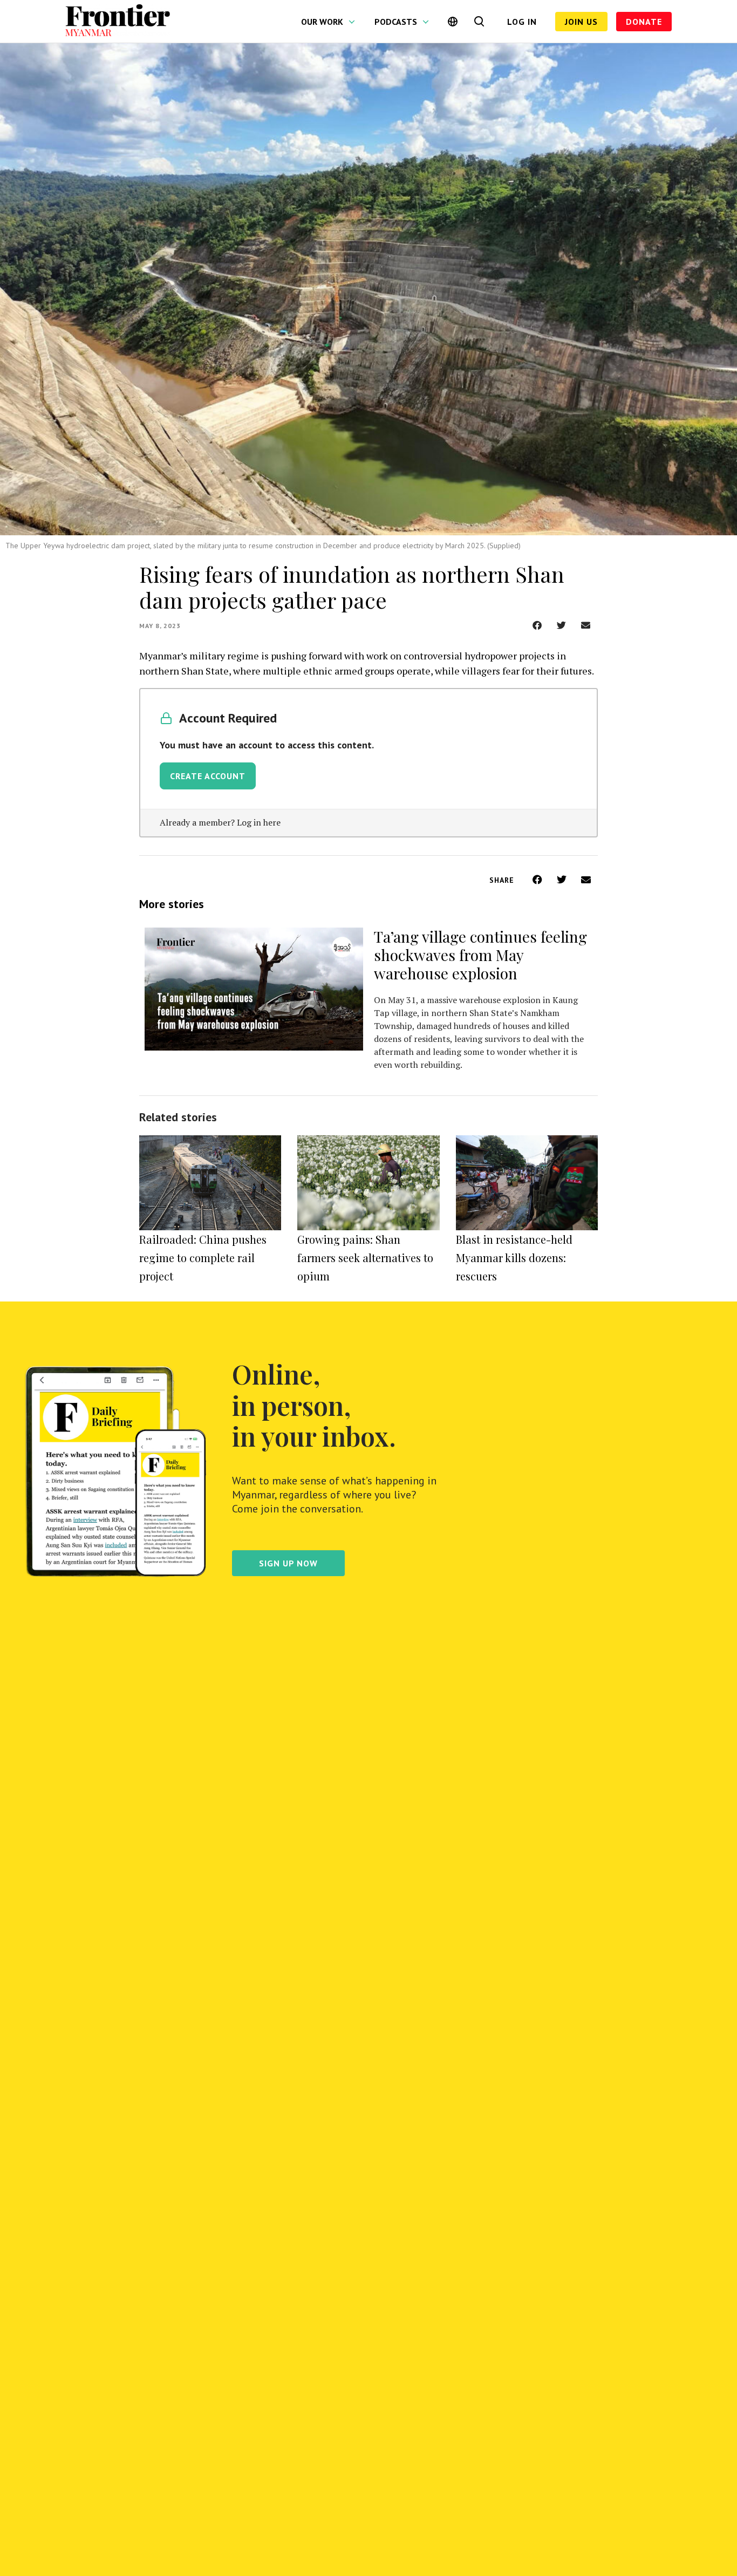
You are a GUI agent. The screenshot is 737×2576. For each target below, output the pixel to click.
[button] (537, 625)
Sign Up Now (288, 1563)
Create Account (208, 776)
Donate (644, 22)
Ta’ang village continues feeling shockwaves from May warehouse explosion (480, 955)
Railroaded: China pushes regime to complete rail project (203, 1258)
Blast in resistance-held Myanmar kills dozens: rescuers (514, 1258)
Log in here (259, 822)
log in (522, 22)
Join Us (581, 22)
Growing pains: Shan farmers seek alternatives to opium (365, 1258)
